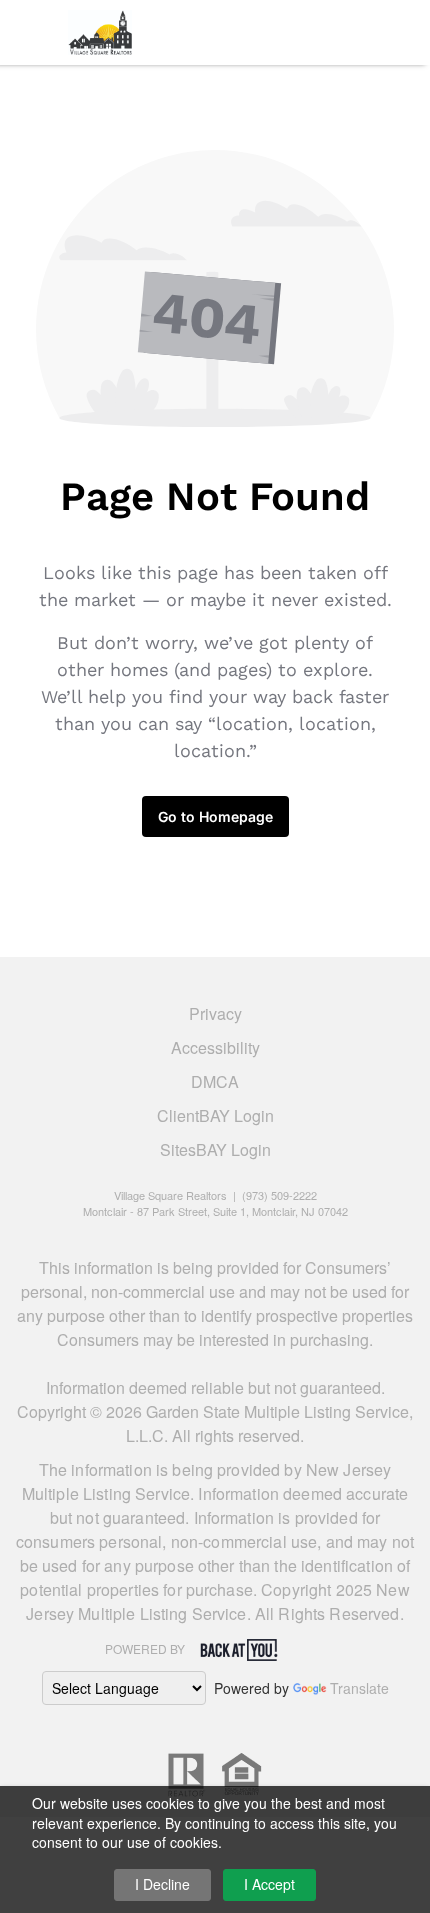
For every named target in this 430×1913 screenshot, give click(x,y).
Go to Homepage (215, 816)
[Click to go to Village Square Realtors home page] (100, 29)
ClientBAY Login (215, 1115)
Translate (359, 1688)
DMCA (215, 1081)
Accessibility (215, 1047)
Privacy (215, 1013)
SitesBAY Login (215, 1149)
